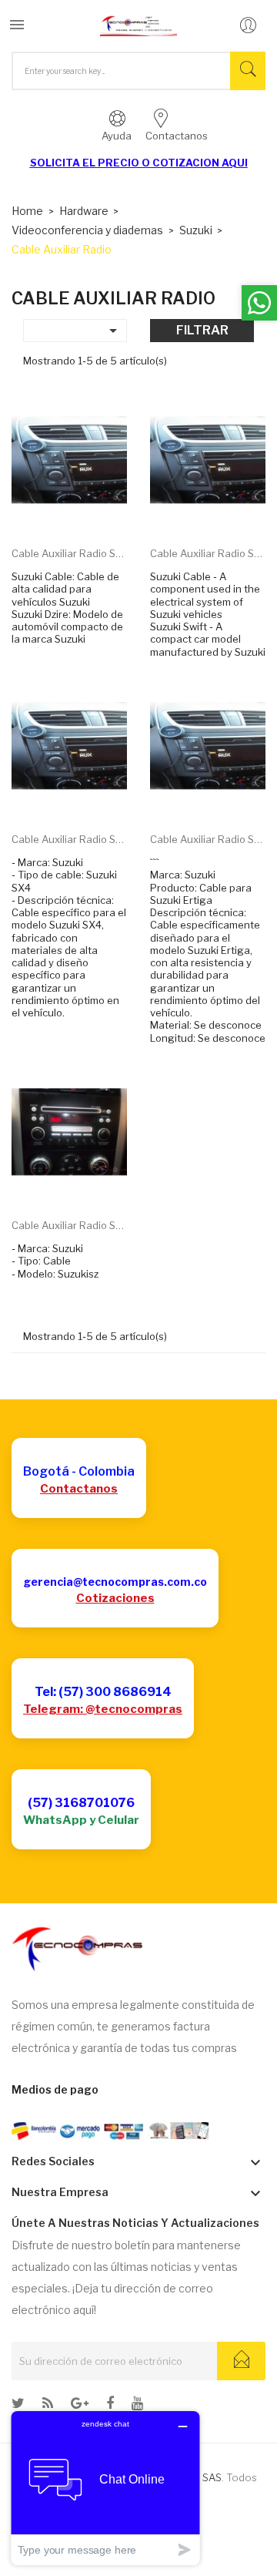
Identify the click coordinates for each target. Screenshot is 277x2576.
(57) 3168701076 (81, 1803)
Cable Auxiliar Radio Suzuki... (69, 553)
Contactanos (79, 1489)
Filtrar (202, 330)
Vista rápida (87, 511)
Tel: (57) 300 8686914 (103, 1692)
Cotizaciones (115, 1598)
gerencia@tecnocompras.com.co (115, 1582)
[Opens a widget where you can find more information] (105, 2488)
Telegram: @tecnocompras (103, 1709)
